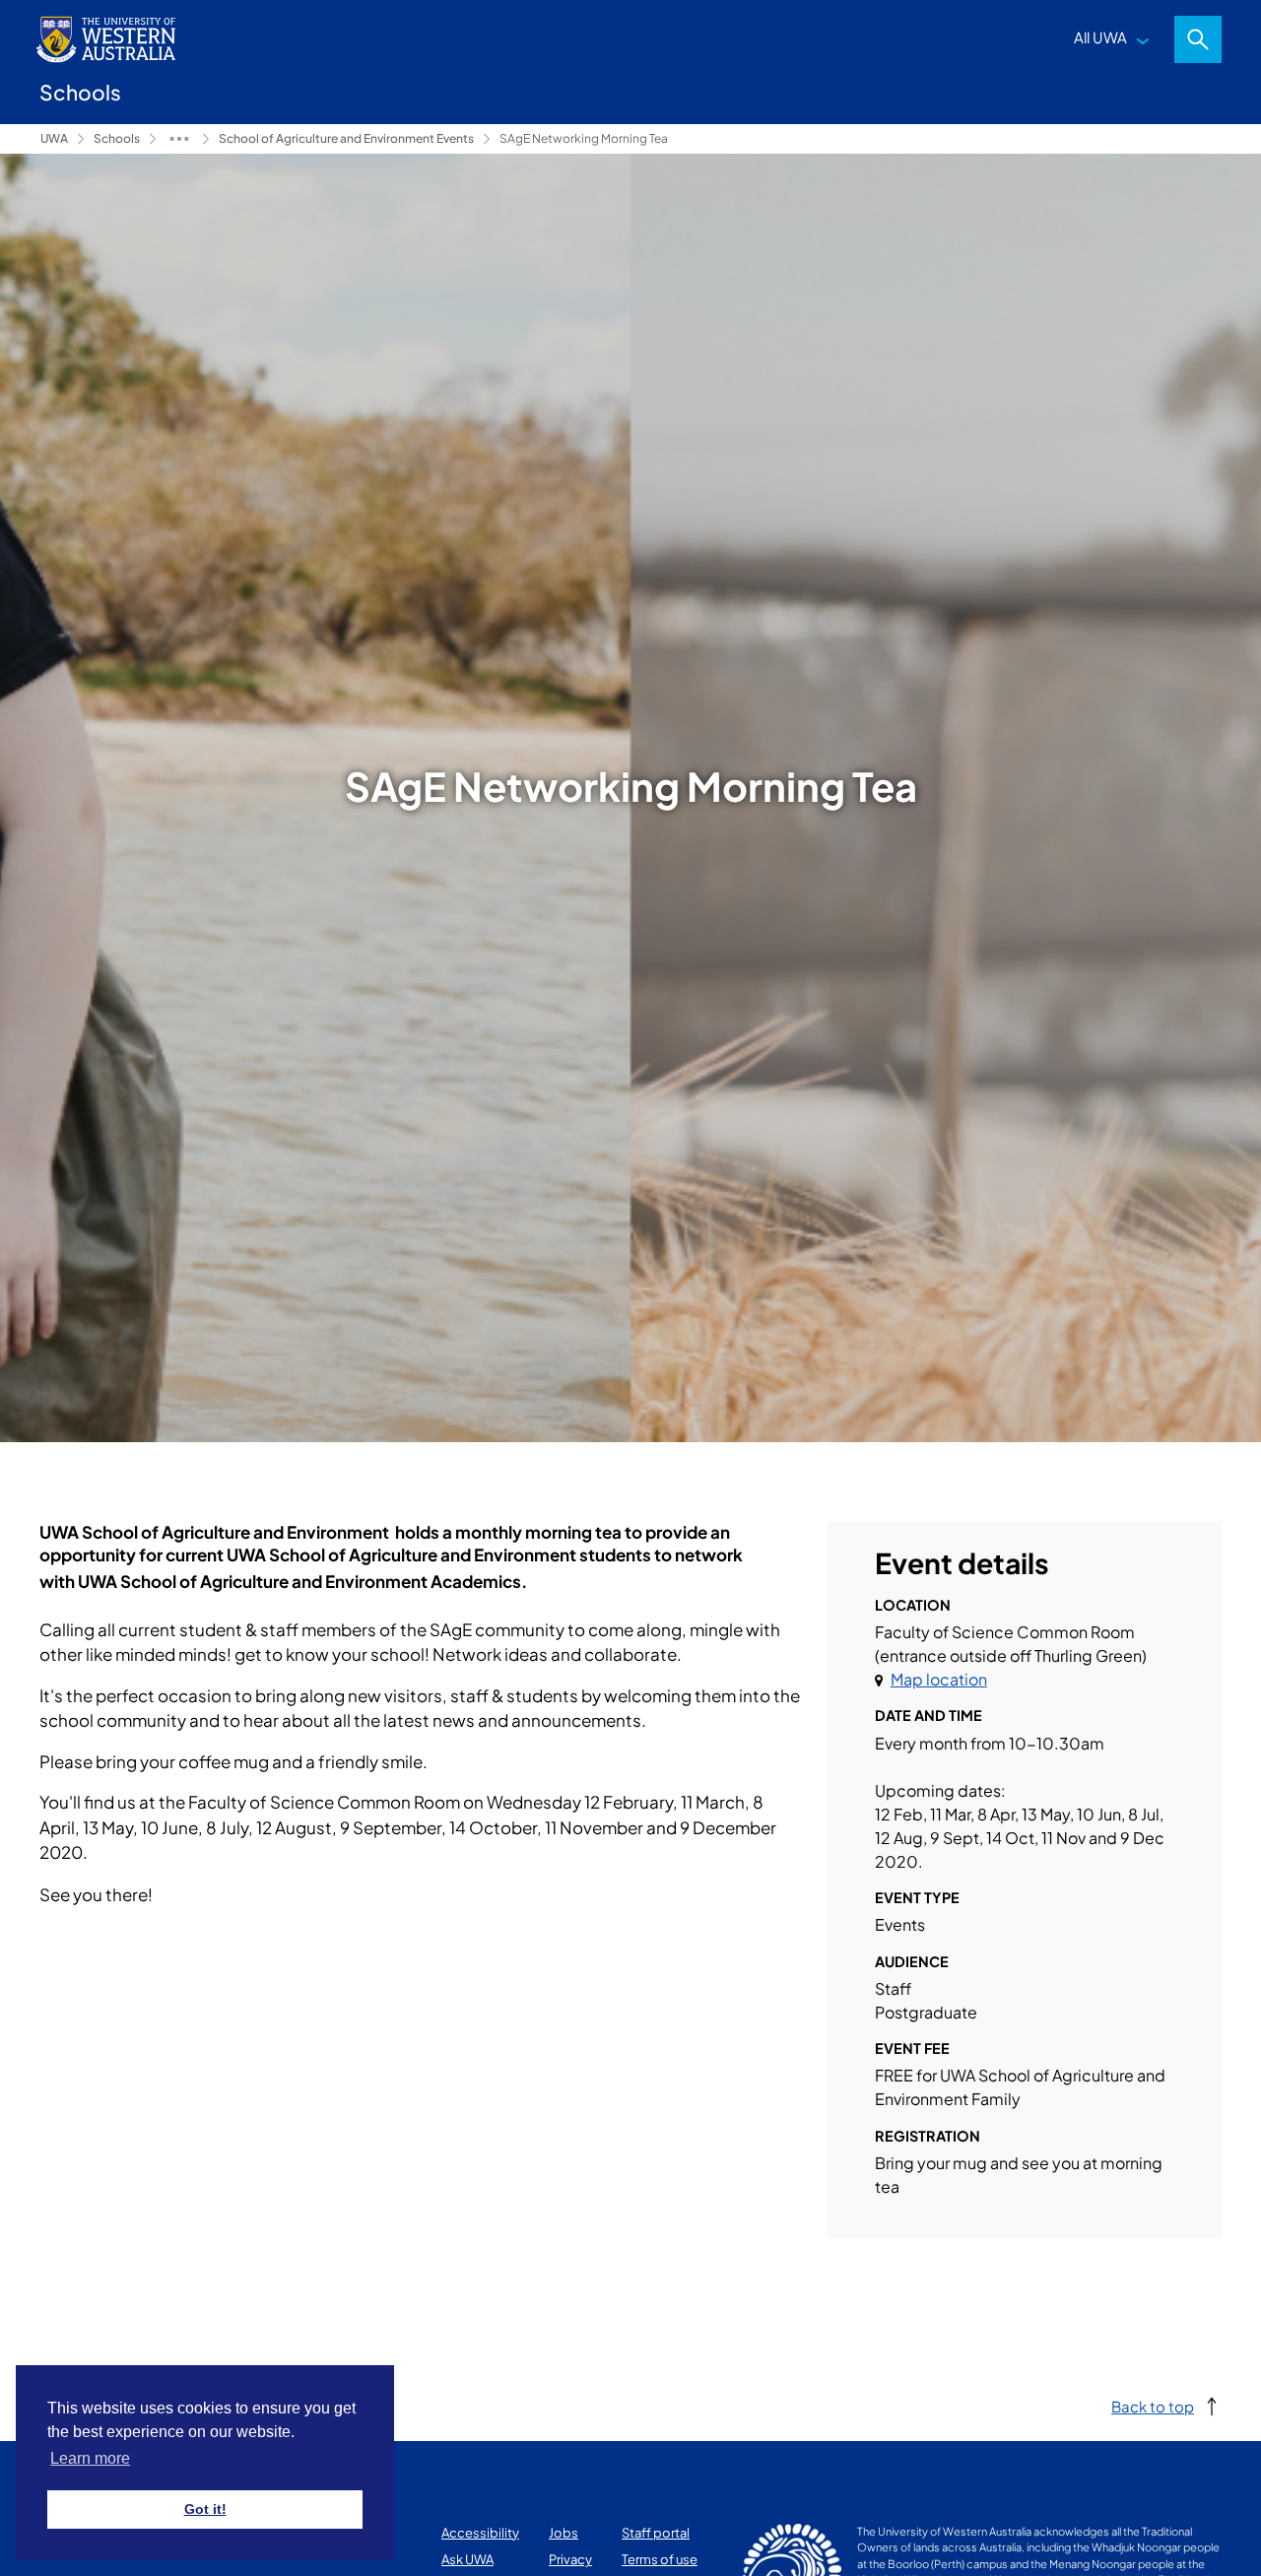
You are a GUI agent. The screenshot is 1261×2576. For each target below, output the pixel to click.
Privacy (570, 2559)
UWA (54, 138)
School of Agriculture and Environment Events (346, 138)
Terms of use (660, 2559)
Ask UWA (467, 2559)
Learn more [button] (90, 2458)
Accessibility (480, 2533)
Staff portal (656, 2533)
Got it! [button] (205, 2509)
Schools (117, 138)
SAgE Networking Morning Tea (584, 138)
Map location (939, 1679)
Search (1198, 39)
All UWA (1100, 37)
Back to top (1153, 2406)
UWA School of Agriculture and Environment (179, 139)
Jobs (564, 2533)
